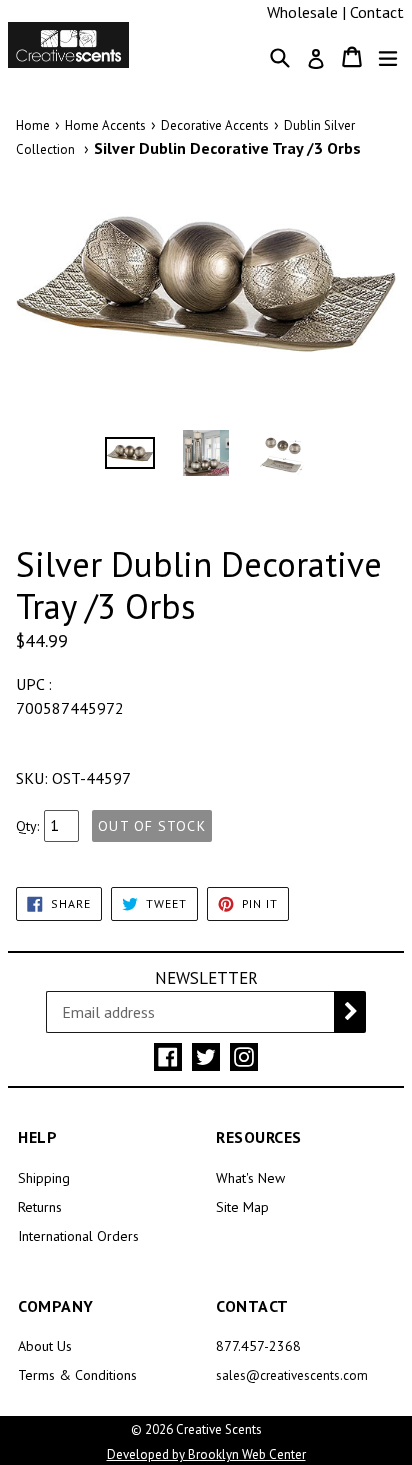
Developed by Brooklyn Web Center (206, 1454)
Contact (377, 12)
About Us (45, 1346)
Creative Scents (219, 1429)
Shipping (44, 1178)
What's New (250, 1178)
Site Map (242, 1207)
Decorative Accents (215, 125)
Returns (40, 1207)
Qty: (27, 826)
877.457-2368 (258, 1346)
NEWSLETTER (206, 978)
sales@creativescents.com (292, 1375)
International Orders (78, 1236)
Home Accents (105, 125)
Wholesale (302, 12)
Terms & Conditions (77, 1375)
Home (33, 125)
